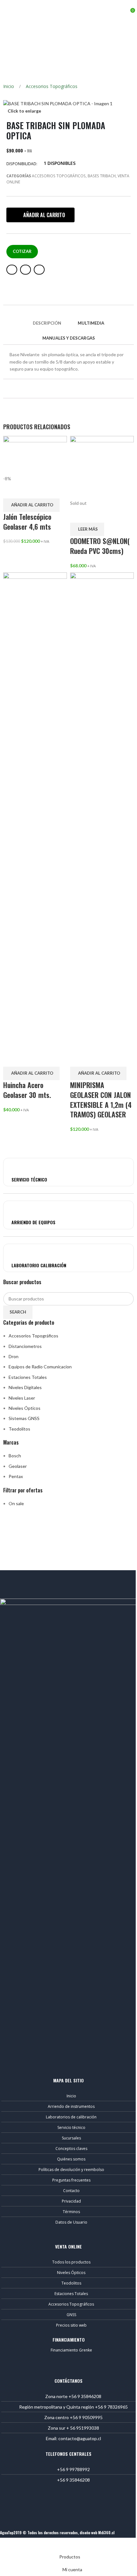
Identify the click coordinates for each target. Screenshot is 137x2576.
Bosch (15, 1456)
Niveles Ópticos (25, 1408)
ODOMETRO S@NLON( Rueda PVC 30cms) (100, 546)
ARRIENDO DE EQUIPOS (33, 1222)
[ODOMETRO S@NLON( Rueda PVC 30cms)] (102, 467)
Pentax (16, 1476)
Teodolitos (19, 1429)
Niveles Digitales (25, 1387)
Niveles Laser (22, 1398)
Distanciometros (25, 1346)
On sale (16, 1503)
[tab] (47, 323)
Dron (14, 1356)
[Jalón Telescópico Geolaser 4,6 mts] (35, 455)
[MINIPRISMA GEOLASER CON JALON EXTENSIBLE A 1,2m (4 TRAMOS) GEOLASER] (102, 811)
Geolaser (18, 1466)
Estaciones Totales (28, 1377)
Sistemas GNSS (24, 1418)
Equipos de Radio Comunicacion (40, 1367)
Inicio (9, 86)
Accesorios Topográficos (52, 86)
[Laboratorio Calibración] (16, 1251)
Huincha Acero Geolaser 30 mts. (27, 1090)
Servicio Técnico (29, 1179)
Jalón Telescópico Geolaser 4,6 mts (27, 522)
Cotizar (22, 251)
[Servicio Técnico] (16, 1166)
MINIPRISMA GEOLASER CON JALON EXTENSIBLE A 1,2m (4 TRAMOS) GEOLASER (101, 1100)
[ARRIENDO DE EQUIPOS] (16, 1208)
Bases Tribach (102, 176)
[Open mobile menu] (7, 10)
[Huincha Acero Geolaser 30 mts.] (35, 811)
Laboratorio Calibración (39, 1265)
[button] (40, 215)
